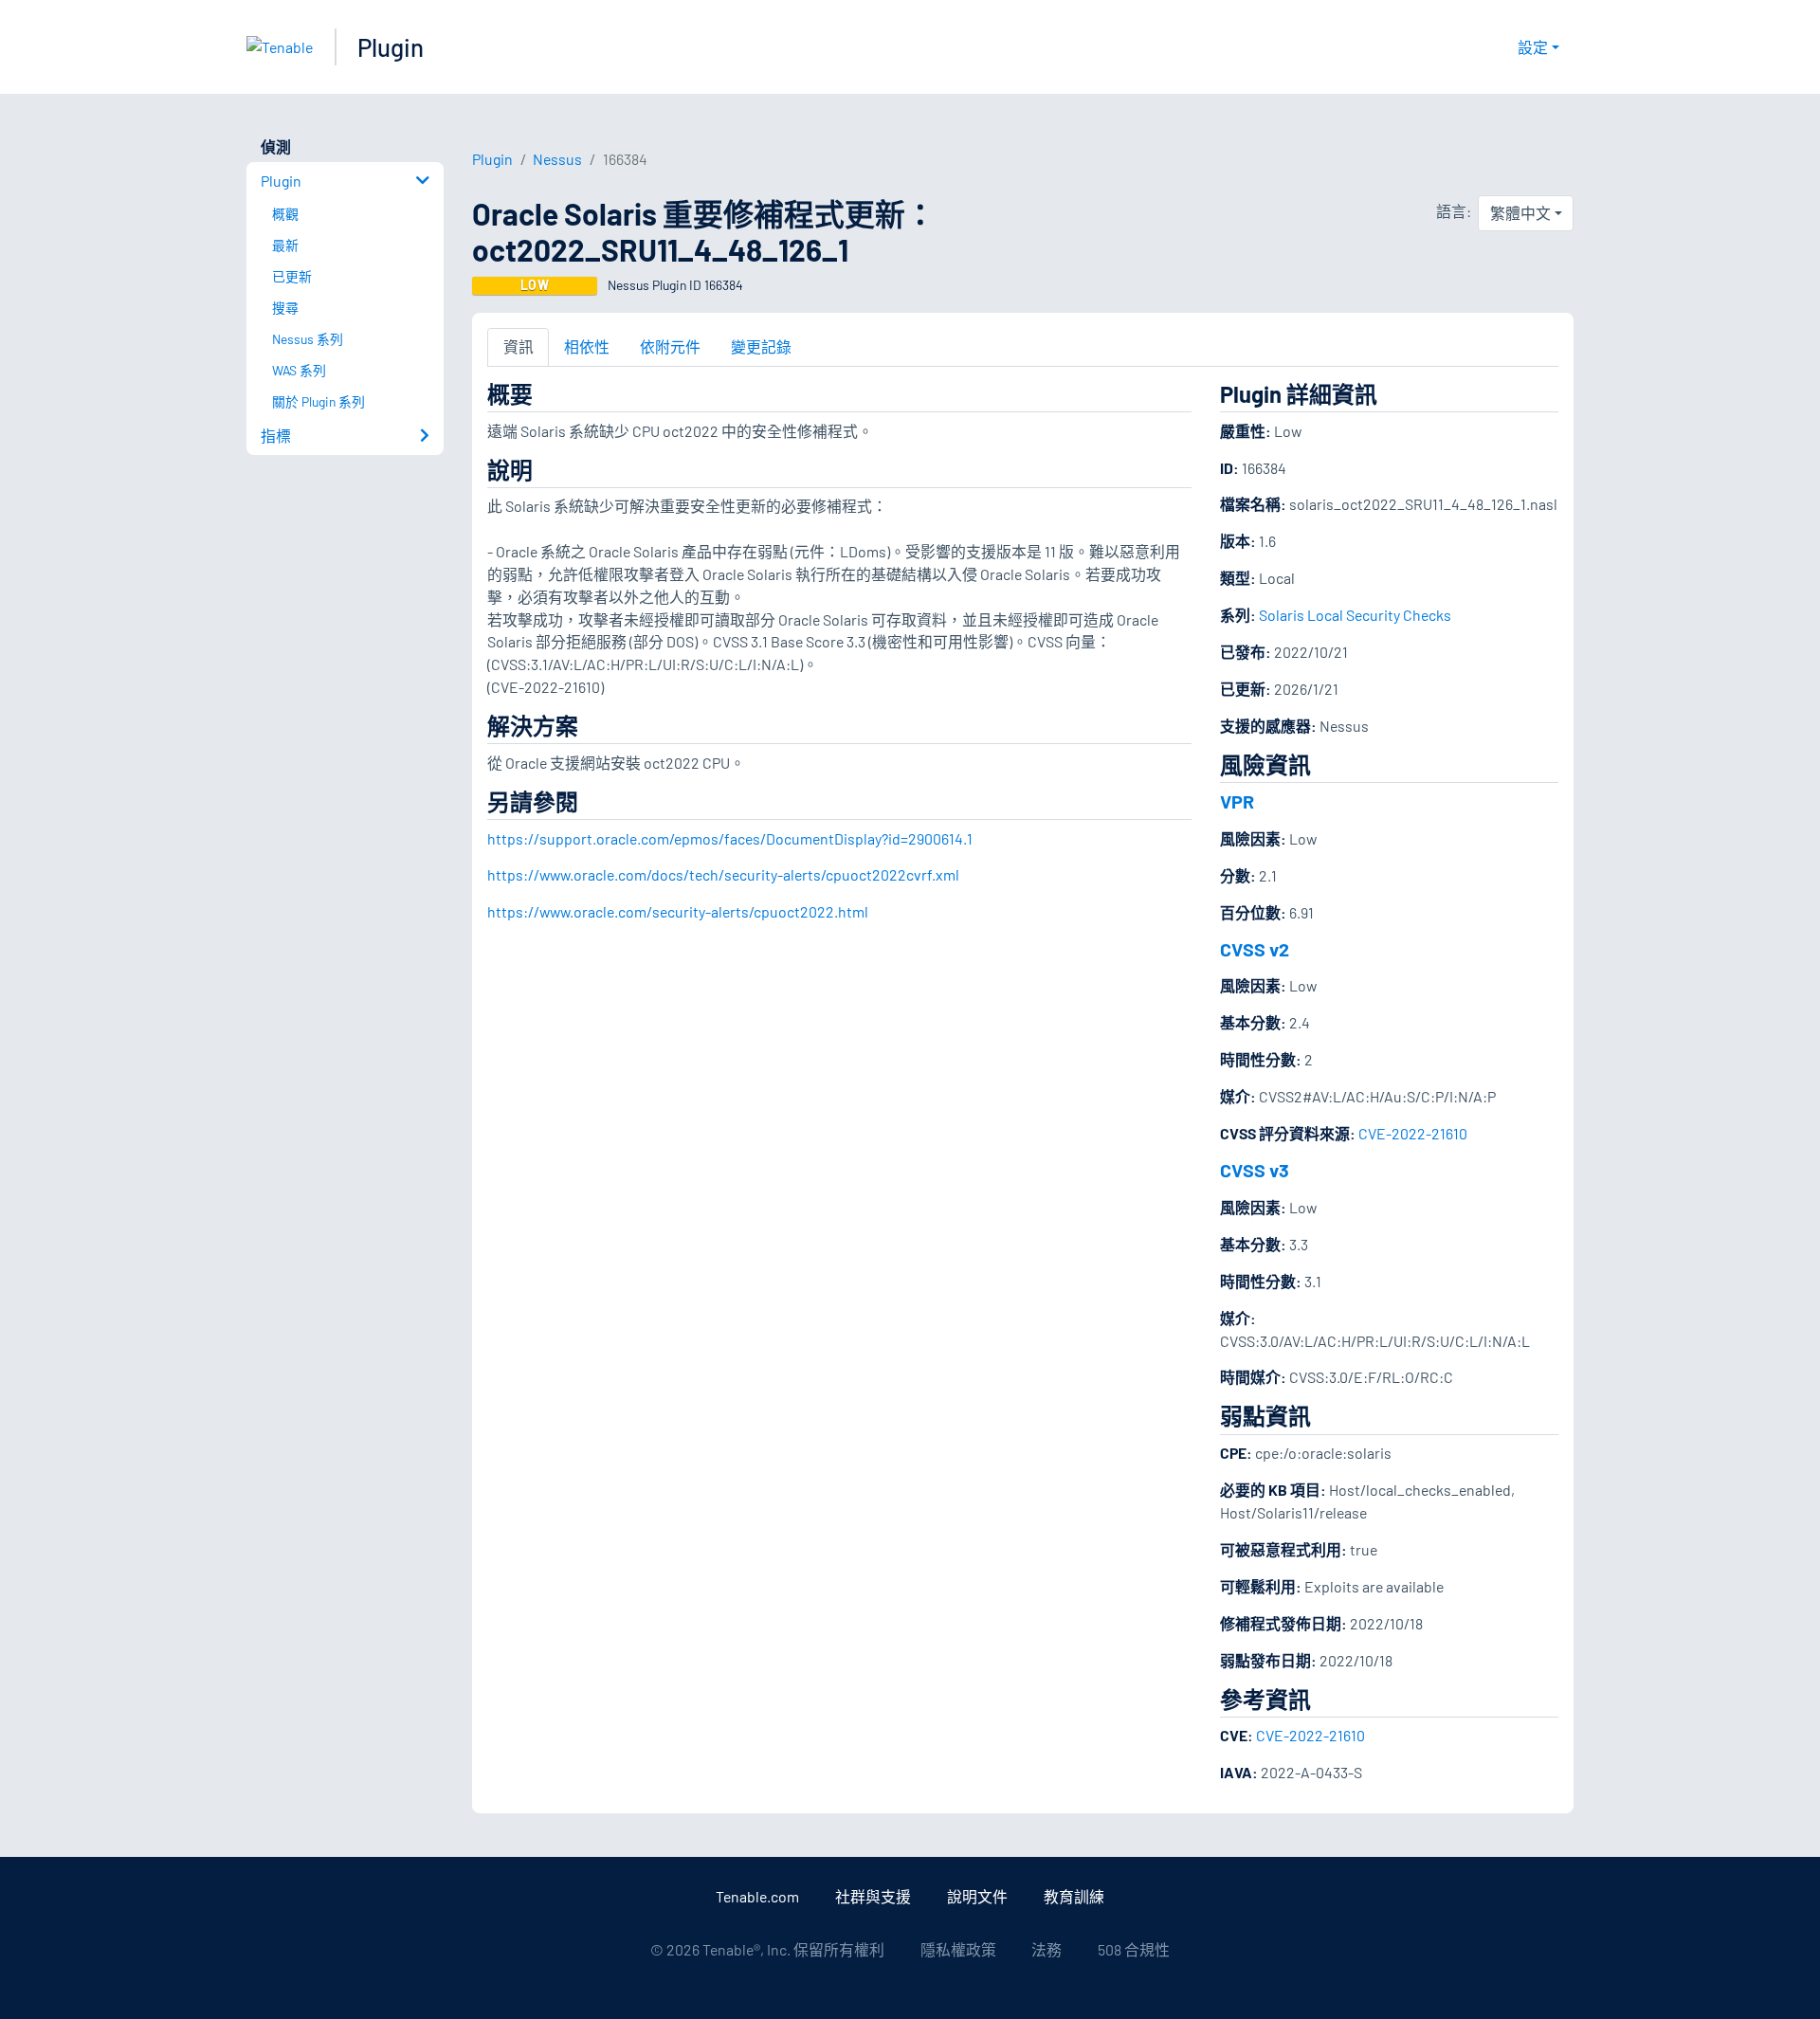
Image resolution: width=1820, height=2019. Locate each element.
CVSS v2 (1255, 949)
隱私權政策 (958, 1949)
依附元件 (670, 346)
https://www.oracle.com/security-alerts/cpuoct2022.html (678, 911)
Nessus (557, 159)
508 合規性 (1134, 1949)
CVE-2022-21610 (1413, 1133)
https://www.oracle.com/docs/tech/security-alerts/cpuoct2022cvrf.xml (723, 874)
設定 (1533, 47)
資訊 (519, 346)
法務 (1046, 1949)
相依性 (587, 346)
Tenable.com (757, 1896)
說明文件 (977, 1896)
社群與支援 (873, 1896)
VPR (1237, 801)
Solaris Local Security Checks (1355, 615)
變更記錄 (761, 346)
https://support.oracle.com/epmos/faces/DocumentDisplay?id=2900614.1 (730, 838)
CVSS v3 (1255, 1170)
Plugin (391, 47)
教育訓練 (1074, 1896)
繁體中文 (1520, 213)
